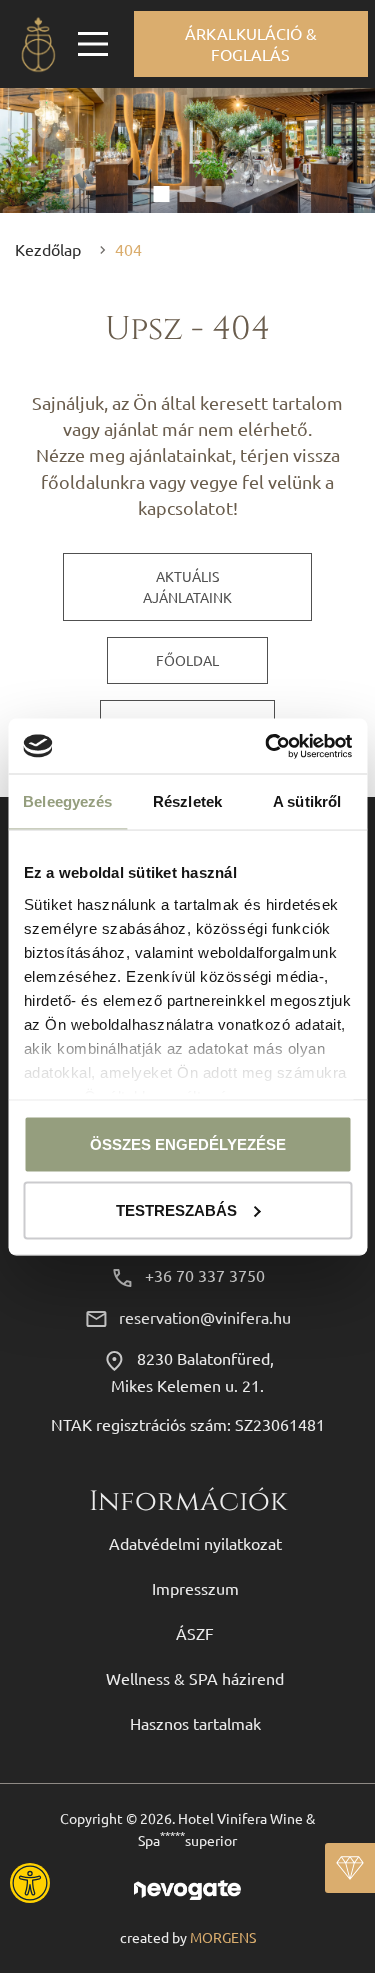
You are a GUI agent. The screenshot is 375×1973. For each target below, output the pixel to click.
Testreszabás (176, 1209)
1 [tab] (162, 194)
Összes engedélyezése (188, 1144)
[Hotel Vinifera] (38, 44)
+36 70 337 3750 (205, 1275)
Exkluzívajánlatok (350, 1868)
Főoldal (187, 660)
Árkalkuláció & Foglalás (251, 43)
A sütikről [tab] (307, 801)
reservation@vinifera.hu (205, 1317)
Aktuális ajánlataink (187, 586)
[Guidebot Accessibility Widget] (85, 1883)
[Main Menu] (93, 44)
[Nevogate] (187, 1887)
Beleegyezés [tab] (67, 801)
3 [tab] (214, 194)
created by (188, 1937)
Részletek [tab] (187, 801)
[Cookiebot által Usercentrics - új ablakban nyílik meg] (267, 746)
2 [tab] (188, 194)
